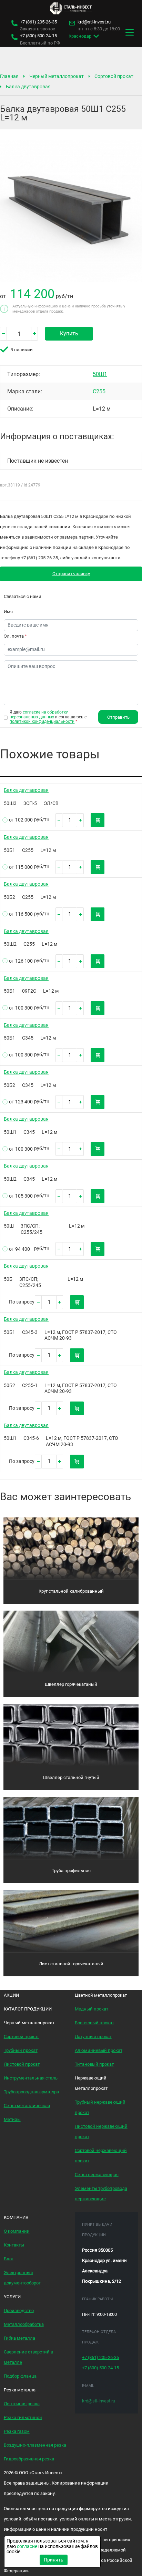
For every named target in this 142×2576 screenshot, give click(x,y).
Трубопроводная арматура (31, 2092)
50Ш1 (100, 374)
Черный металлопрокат (57, 76)
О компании (17, 2231)
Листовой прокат (22, 2064)
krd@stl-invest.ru (94, 22)
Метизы (12, 2119)
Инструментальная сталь (31, 2078)
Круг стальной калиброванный (71, 1591)
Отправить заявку (71, 574)
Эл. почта (15, 636)
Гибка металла (19, 2338)
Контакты (14, 2245)
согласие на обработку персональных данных (39, 714)
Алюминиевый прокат (99, 2050)
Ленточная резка (22, 2404)
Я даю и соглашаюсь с (48, 717)
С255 (99, 391)
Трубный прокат (21, 2050)
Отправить (118, 717)
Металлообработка (24, 2324)
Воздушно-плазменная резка (35, 2445)
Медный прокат (92, 2009)
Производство (19, 2310)
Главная (9, 76)
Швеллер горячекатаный (71, 1684)
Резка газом (17, 2431)
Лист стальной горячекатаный (71, 1964)
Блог (9, 2259)
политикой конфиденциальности (42, 721)
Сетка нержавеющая (97, 2175)
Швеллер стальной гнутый (71, 1777)
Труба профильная (71, 1871)
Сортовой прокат (114, 76)
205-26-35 (38, 22)
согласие (27, 2546)
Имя (8, 612)
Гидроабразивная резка (29, 2459)
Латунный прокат (93, 2037)
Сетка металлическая (27, 2106)
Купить (69, 333)
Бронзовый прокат (94, 2023)
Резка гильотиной (23, 2417)
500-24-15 (38, 36)
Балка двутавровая (28, 87)
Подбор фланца (20, 2376)
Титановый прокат (94, 2064)
